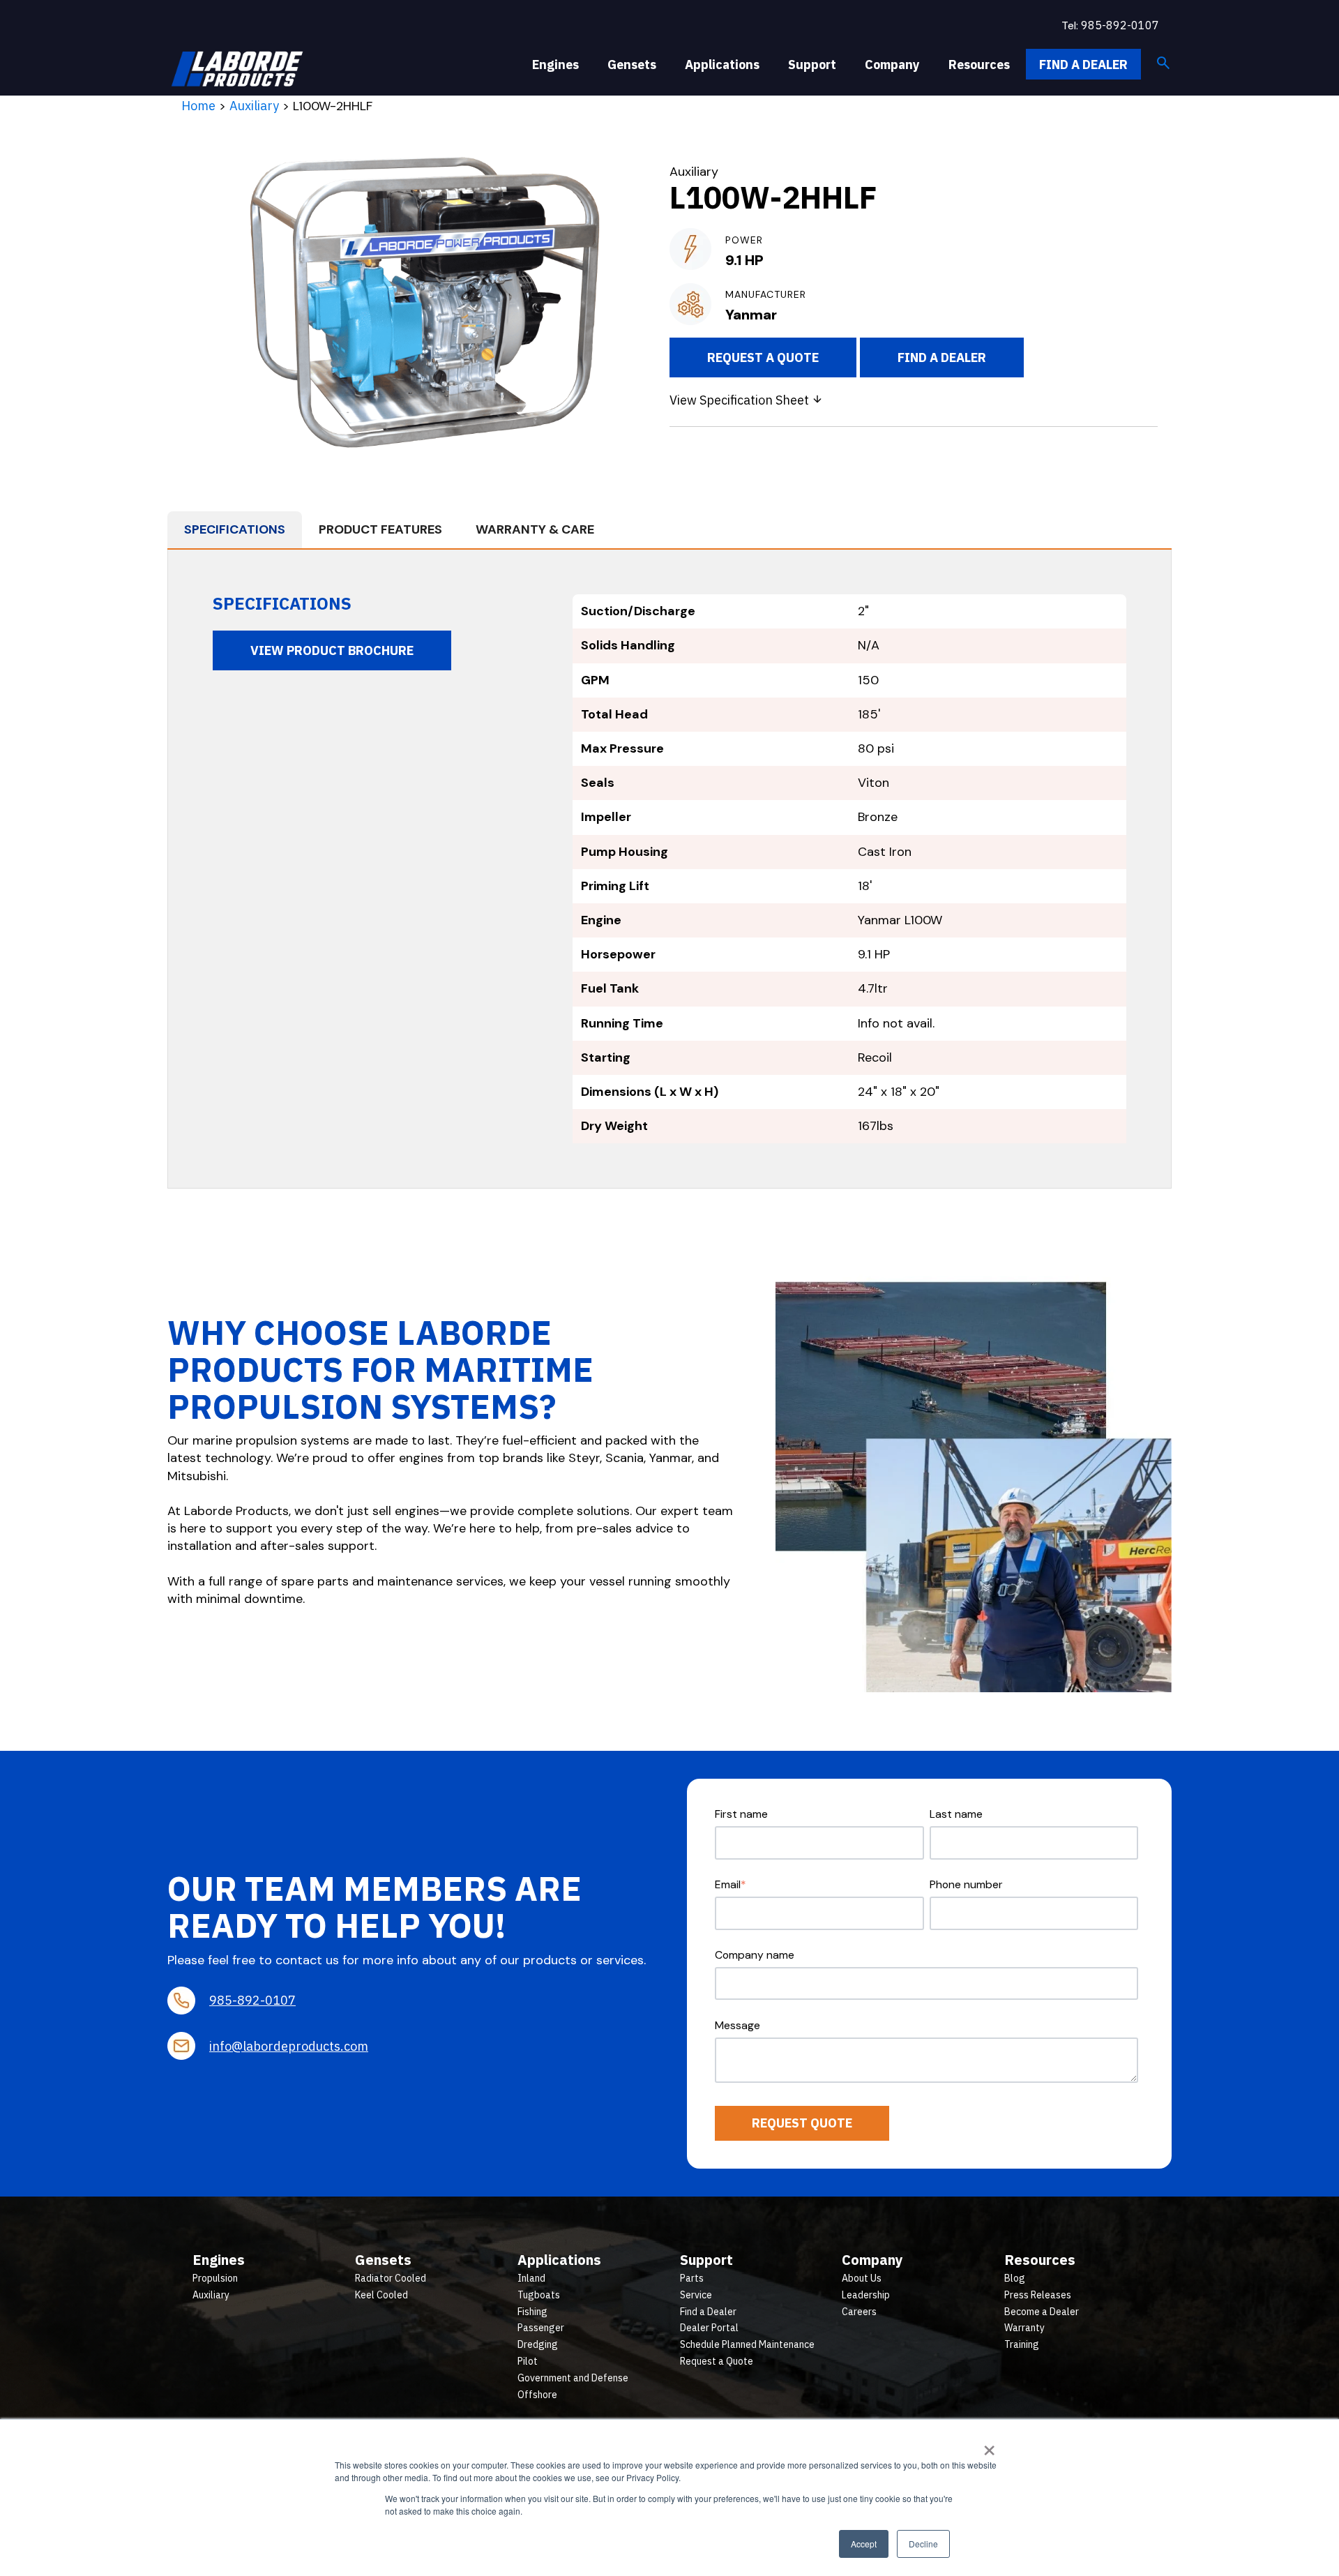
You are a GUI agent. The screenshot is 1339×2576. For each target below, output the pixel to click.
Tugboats (539, 2295)
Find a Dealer (1083, 65)
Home (198, 106)
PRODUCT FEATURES (380, 529)
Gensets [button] (632, 65)
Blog (1015, 2278)
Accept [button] (864, 2544)
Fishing (532, 2312)
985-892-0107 (1120, 25)
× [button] (989, 2446)
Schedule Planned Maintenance (747, 2344)
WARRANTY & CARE (535, 529)
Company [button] (892, 65)
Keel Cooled (381, 2295)
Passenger (541, 2328)
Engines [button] (555, 65)
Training (1022, 2344)
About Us (862, 2278)
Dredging (538, 2344)
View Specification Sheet (741, 400)
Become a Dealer (1042, 2312)
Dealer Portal (709, 2328)
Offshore (537, 2395)
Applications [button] (722, 65)
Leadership (866, 2295)
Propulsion (215, 2278)
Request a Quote (763, 357)
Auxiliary (254, 106)
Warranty (1024, 2328)
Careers (859, 2312)
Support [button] (812, 65)
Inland (531, 2278)
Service (696, 2295)
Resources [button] (979, 65)
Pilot (528, 2361)
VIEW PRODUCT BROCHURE (332, 650)
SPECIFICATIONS (235, 529)
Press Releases (1038, 2295)
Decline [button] (923, 2544)
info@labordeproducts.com (289, 2046)
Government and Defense (573, 2378)
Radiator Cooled (391, 2278)
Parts (692, 2278)
